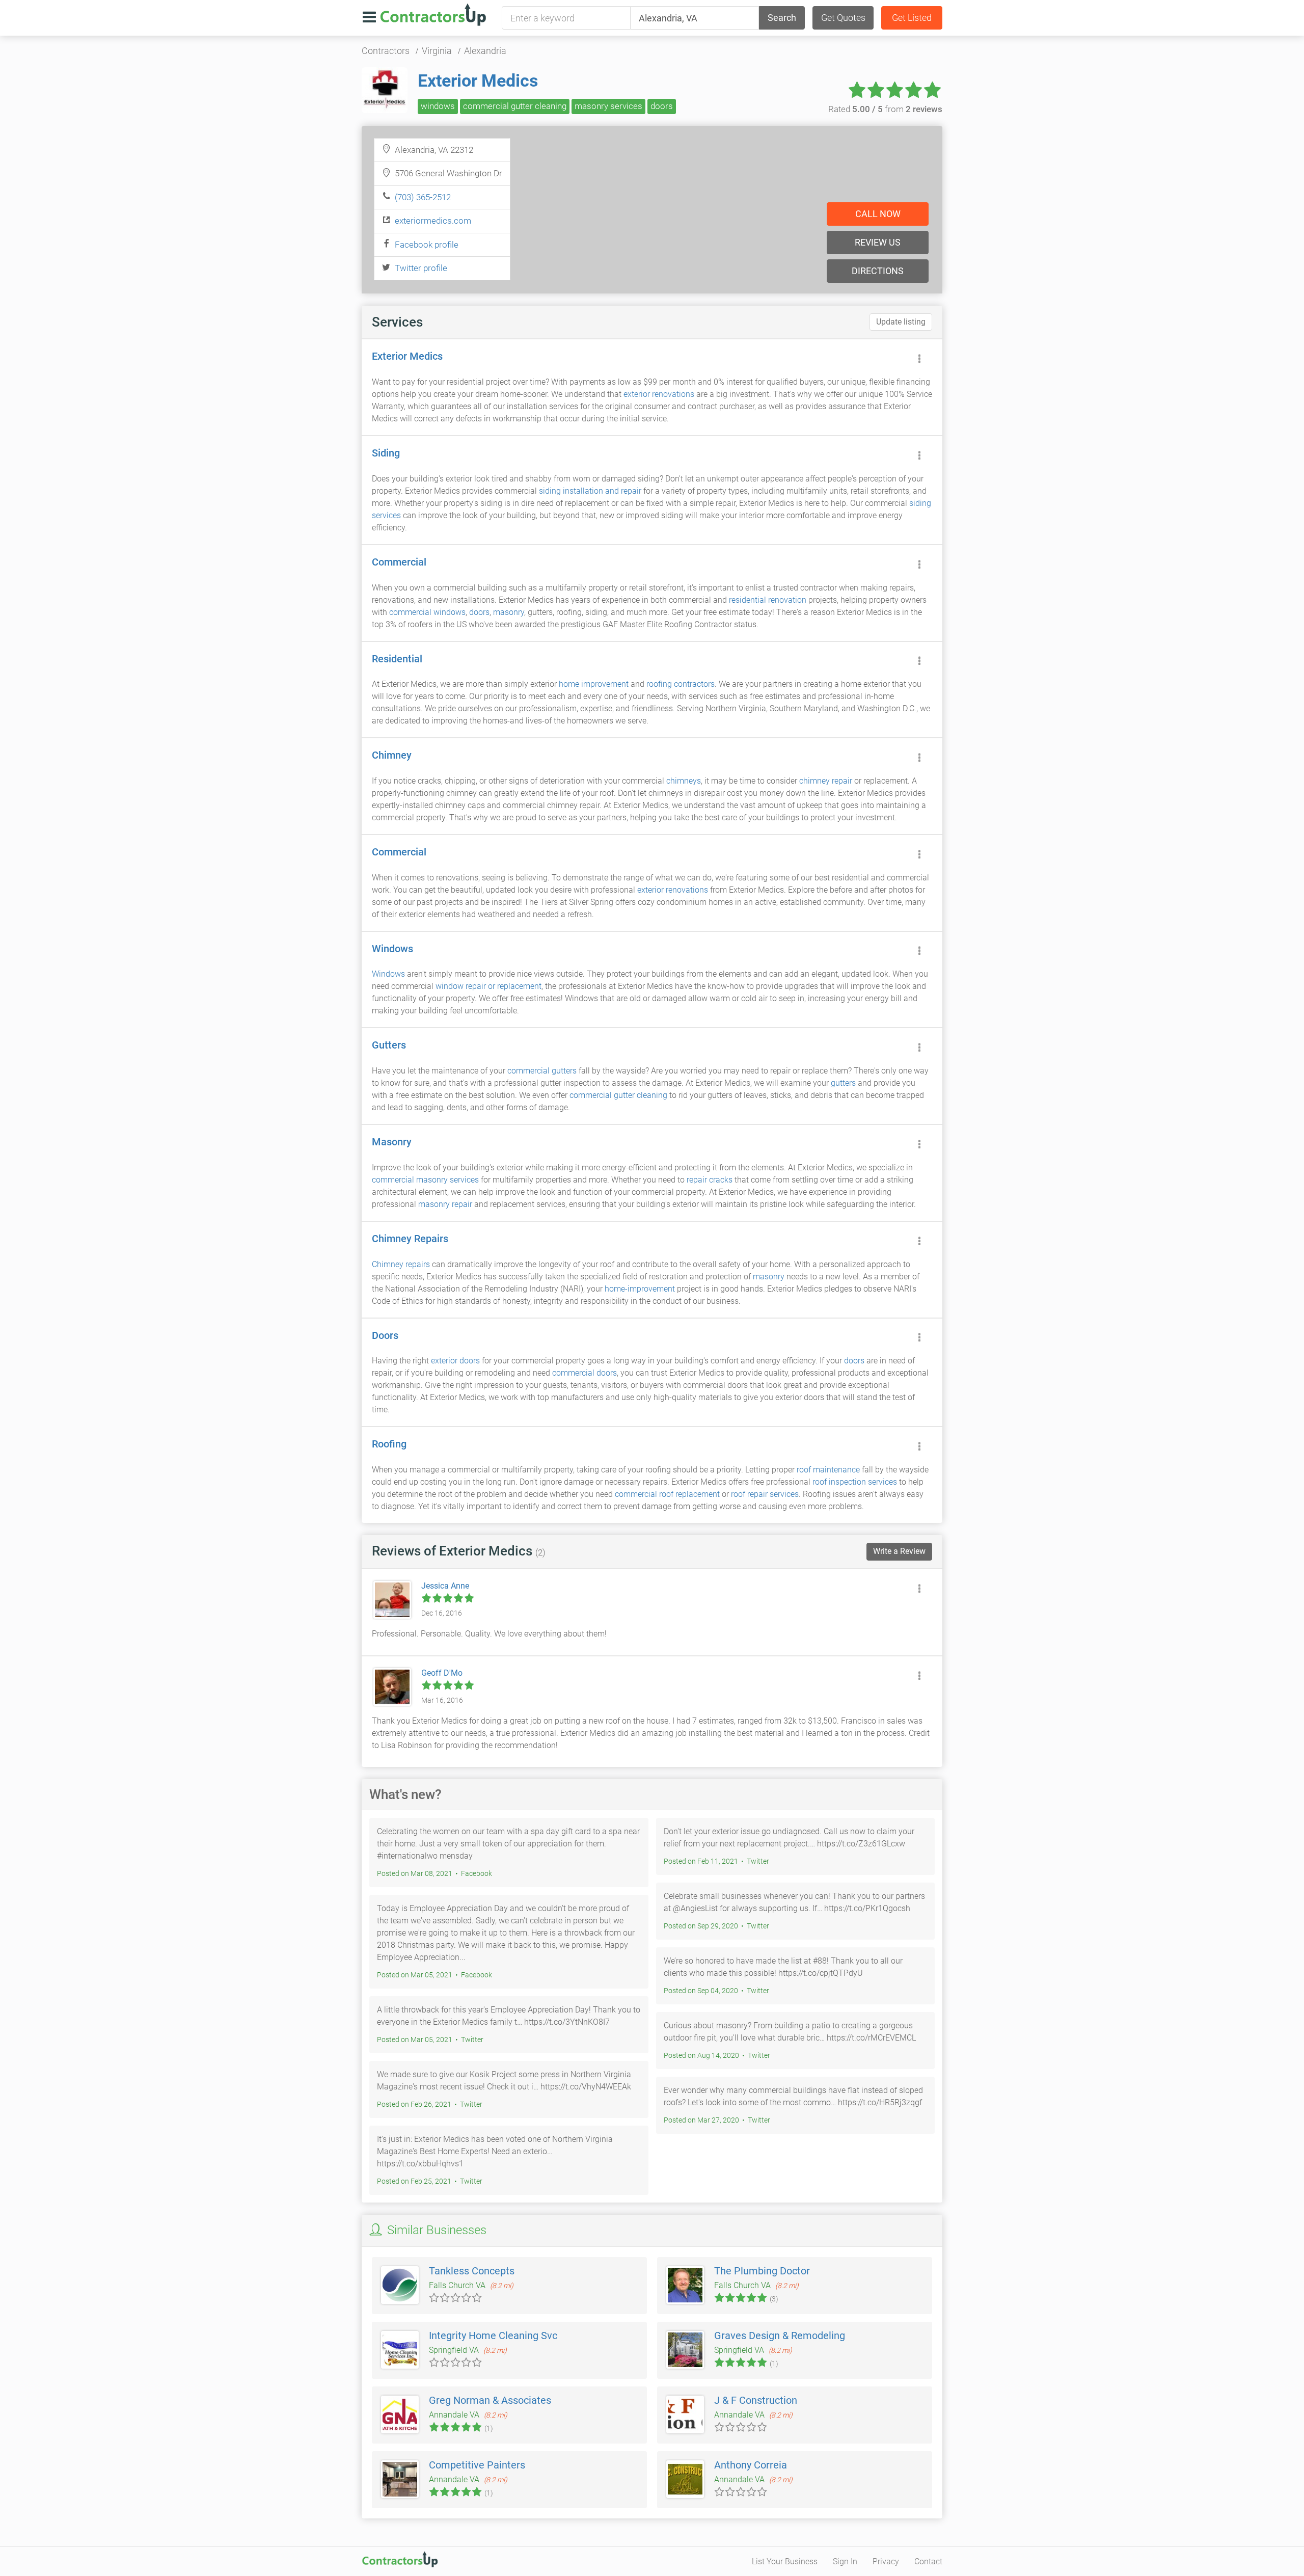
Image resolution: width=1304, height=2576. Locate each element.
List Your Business (785, 2561)
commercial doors (585, 1373)
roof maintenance (828, 1470)
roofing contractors (681, 684)
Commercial (399, 562)
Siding (386, 453)
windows (438, 106)
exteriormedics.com (433, 221)
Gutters (389, 1045)
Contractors (386, 51)
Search (782, 18)
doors (662, 106)
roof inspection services (855, 1482)
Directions (878, 271)
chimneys (684, 781)
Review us (878, 242)
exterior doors (455, 1361)
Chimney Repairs (410, 1239)
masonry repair (445, 1204)
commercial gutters (542, 1071)
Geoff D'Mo (442, 1673)
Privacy (886, 2561)
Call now (878, 214)
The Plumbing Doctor (762, 2271)
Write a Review (899, 1551)
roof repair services (765, 1494)
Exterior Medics (478, 81)
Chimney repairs (401, 1264)
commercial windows (427, 612)
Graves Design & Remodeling (780, 2336)
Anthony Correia (751, 2465)
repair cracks (710, 1180)
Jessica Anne (445, 1586)
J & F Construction (756, 2400)
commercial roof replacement (667, 1494)
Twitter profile (421, 268)
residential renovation (768, 600)
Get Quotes (843, 18)
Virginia (437, 51)
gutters (843, 1083)
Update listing (901, 322)
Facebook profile (427, 245)
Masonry (392, 1142)
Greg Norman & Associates (490, 2400)
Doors (385, 1335)
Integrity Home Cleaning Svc (493, 2336)
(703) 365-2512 (423, 197)
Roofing (389, 1444)
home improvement (594, 684)
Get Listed (912, 18)
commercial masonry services (425, 1180)
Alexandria (485, 51)
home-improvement (640, 1289)
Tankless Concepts (472, 2271)
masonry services (608, 106)
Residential (397, 659)
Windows (392, 949)
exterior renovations (659, 394)
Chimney (392, 755)
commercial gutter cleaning (515, 106)
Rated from (885, 109)
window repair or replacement (488, 986)
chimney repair (826, 781)
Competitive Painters (477, 2465)
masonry (509, 612)
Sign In (845, 2561)
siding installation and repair (590, 491)
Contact (928, 2561)
